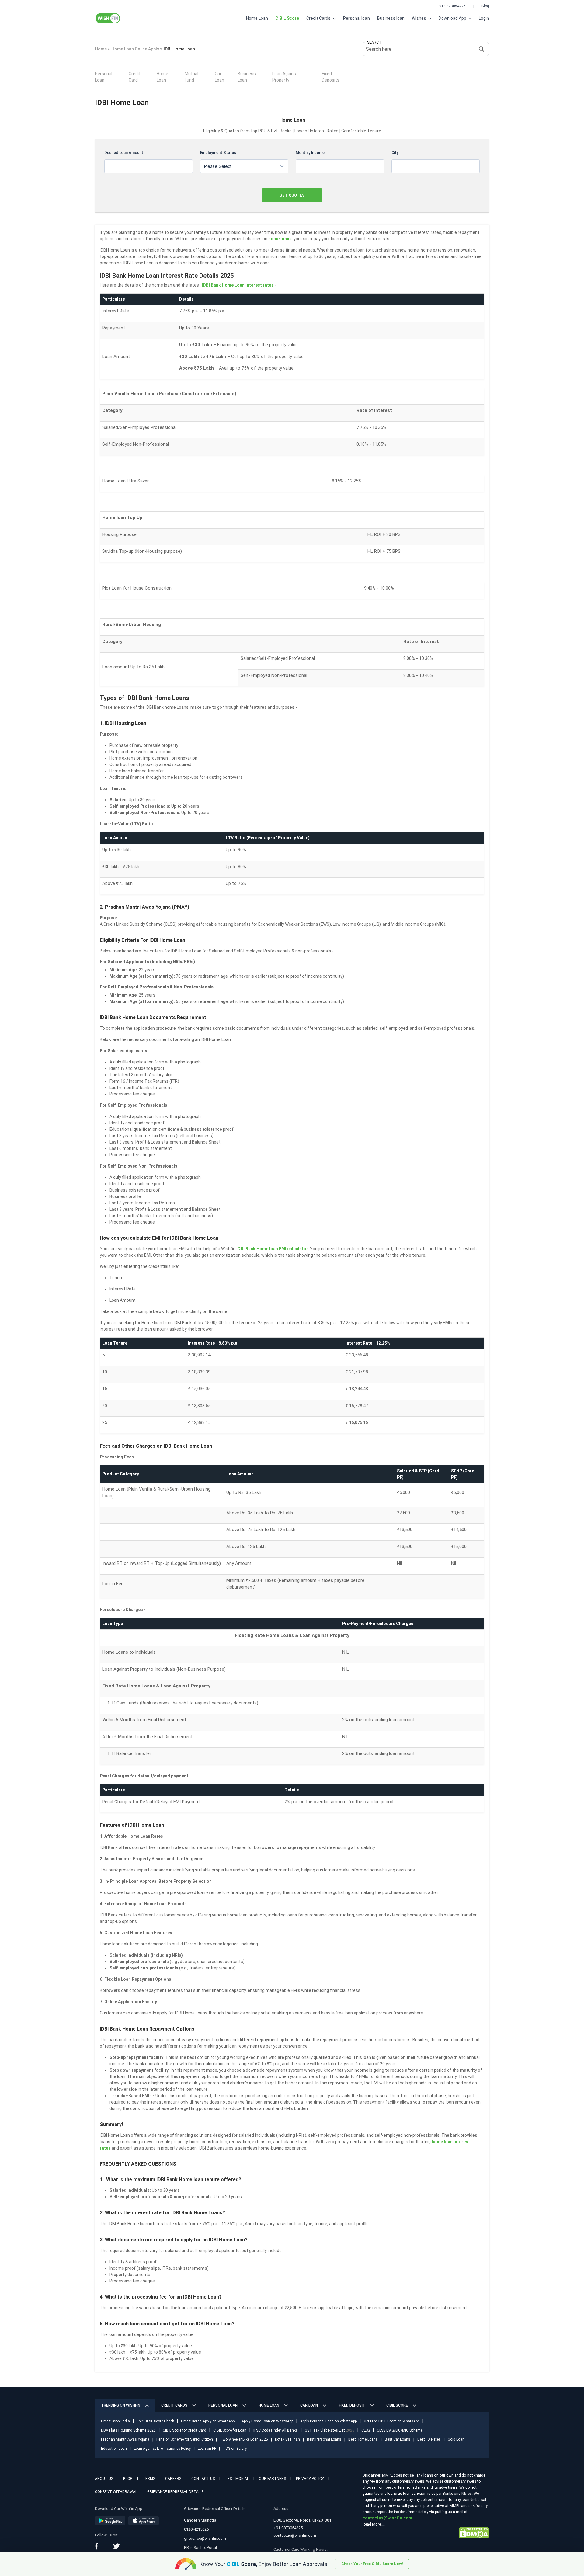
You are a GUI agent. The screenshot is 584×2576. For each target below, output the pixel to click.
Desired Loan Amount (124, 153)
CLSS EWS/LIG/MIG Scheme (400, 2430)
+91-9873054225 (451, 6)
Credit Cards (319, 18)
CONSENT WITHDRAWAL (116, 2492)
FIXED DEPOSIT (352, 2405)
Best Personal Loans (324, 2439)
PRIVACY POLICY (310, 2479)
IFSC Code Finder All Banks (276, 2430)
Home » (102, 49)
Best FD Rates (429, 2439)
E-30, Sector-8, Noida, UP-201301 (302, 2520)
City (395, 153)
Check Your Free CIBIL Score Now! (372, 2564)
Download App (453, 18)
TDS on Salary (235, 2449)
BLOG (128, 2479)
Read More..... (374, 2524)
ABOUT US (104, 2479)
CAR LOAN (309, 2405)
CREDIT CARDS (174, 2405)
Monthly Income (310, 153)
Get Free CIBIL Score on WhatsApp (392, 2421)
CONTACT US (203, 2479)
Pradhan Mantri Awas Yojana (125, 2439)
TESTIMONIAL (237, 2479)
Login (484, 18)
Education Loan (114, 2449)
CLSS (366, 2430)
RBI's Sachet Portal (200, 2548)
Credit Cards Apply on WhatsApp (208, 2421)
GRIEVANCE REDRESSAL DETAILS (175, 2492)
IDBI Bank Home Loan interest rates (238, 285)
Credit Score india (115, 2421)
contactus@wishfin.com (295, 2535)
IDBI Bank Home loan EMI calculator (272, 1249)
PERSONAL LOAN (223, 2405)
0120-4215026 (196, 2529)
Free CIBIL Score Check (155, 2421)
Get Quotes (292, 195)
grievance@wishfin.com (205, 2538)
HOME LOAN (269, 2405)
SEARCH (374, 42)
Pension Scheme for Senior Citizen (185, 2439)
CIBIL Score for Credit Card (184, 2430)
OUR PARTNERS (272, 2479)
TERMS (149, 2479)
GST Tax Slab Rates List (330, 2430)
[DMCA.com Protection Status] (474, 2532)
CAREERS (173, 2479)
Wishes (419, 18)
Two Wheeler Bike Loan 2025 (244, 2439)
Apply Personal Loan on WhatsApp (328, 2421)
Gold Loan (456, 2439)
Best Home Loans (363, 2439)
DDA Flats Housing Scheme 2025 (128, 2430)
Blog (485, 6)
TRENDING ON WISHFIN (121, 2405)
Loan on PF (207, 2449)
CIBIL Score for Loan (230, 2430)
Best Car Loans (398, 2439)
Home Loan (257, 18)
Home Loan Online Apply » (137, 49)
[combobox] (244, 166)
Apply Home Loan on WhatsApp (267, 2421)
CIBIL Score (397, 2405)
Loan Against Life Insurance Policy (162, 2449)
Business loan (391, 18)
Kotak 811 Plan (287, 2439)
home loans (280, 239)
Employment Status (218, 153)
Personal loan (356, 18)
